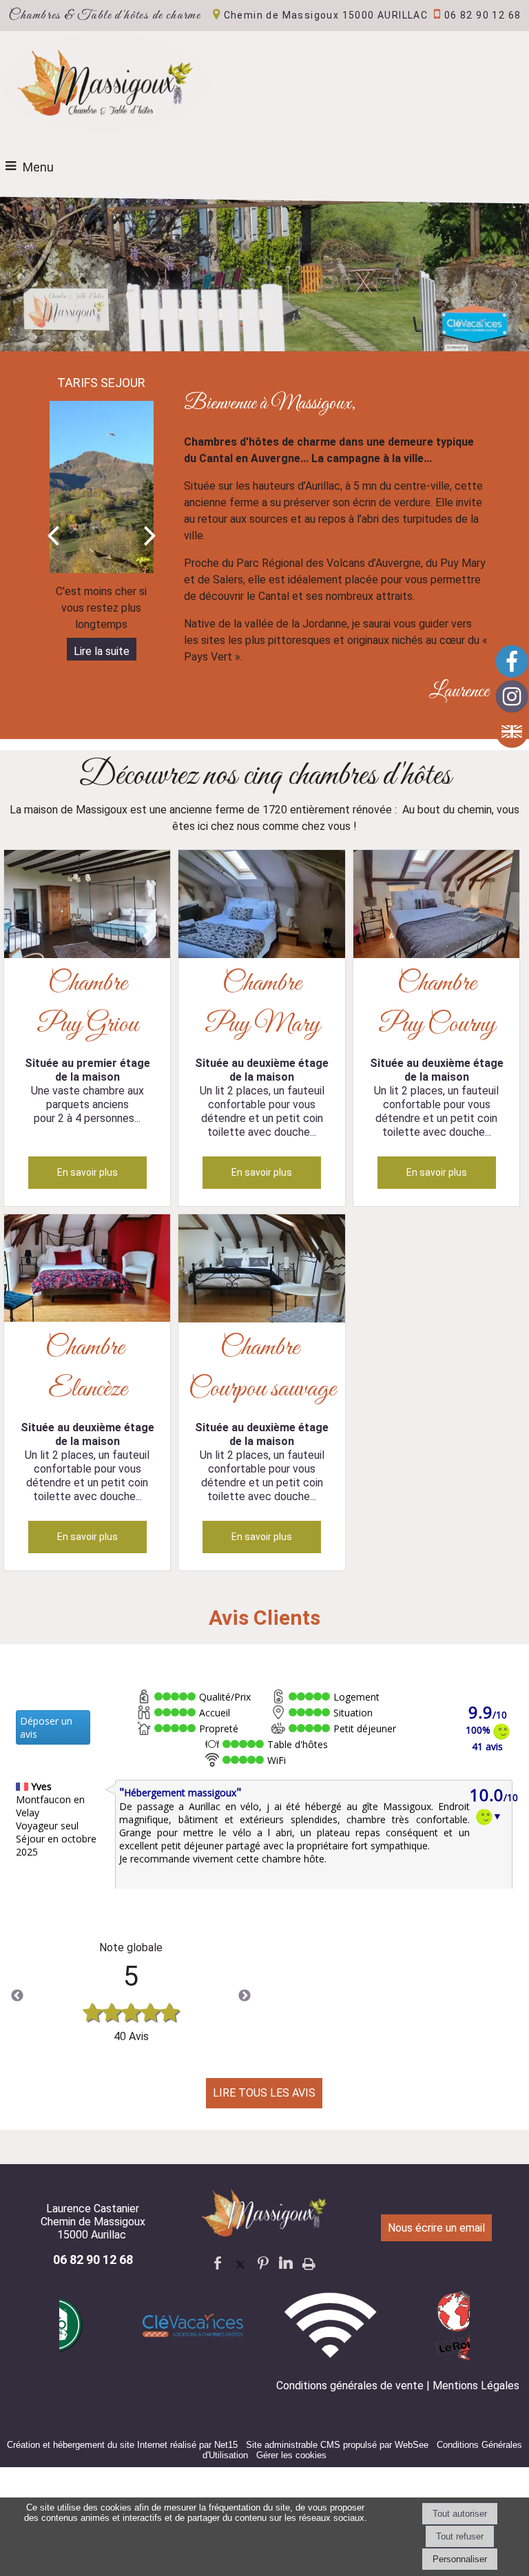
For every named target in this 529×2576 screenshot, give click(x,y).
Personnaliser (460, 2559)
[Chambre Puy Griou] (87, 906)
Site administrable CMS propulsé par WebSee (337, 2445)
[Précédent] (53, 534)
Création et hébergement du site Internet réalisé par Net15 (122, 2445)
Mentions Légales (476, 2386)
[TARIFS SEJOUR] (102, 487)
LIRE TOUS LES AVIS (264, 2093)
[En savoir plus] (87, 1173)
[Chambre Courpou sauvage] (261, 1271)
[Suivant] (150, 534)
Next (245, 1996)
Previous (17, 1996)
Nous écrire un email (436, 2228)
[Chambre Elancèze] (87, 1271)
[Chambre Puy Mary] (261, 906)
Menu (38, 167)
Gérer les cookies (291, 2455)
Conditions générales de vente (350, 2386)
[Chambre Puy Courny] (436, 906)
